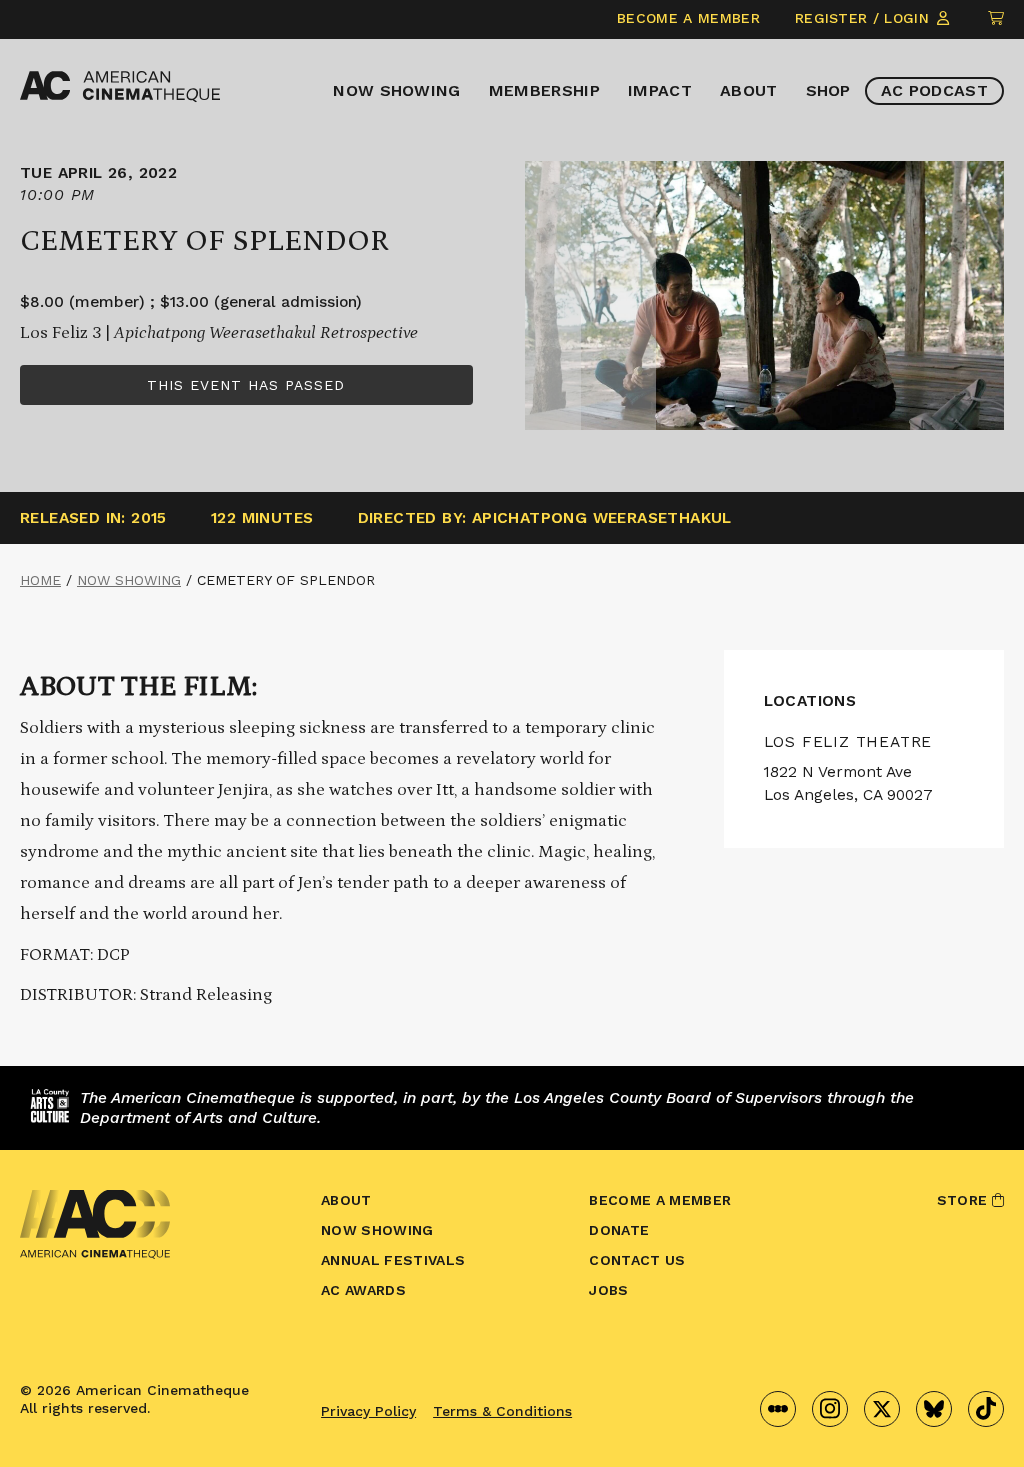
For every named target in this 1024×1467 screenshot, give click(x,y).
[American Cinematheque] (120, 86)
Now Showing (397, 90)
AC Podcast (934, 90)
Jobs (608, 1290)
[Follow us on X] (882, 1409)
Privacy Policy (368, 1411)
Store (964, 1200)
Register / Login (864, 18)
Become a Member (688, 18)
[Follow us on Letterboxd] (778, 1409)
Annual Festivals (393, 1260)
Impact (660, 90)
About (749, 90)
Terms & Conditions (502, 1411)
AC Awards (363, 1290)
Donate (619, 1230)
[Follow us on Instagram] (830, 1409)
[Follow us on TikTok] (986, 1409)
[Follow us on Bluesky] (934, 1409)
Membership (544, 90)
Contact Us (637, 1260)
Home (40, 580)
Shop (828, 90)
